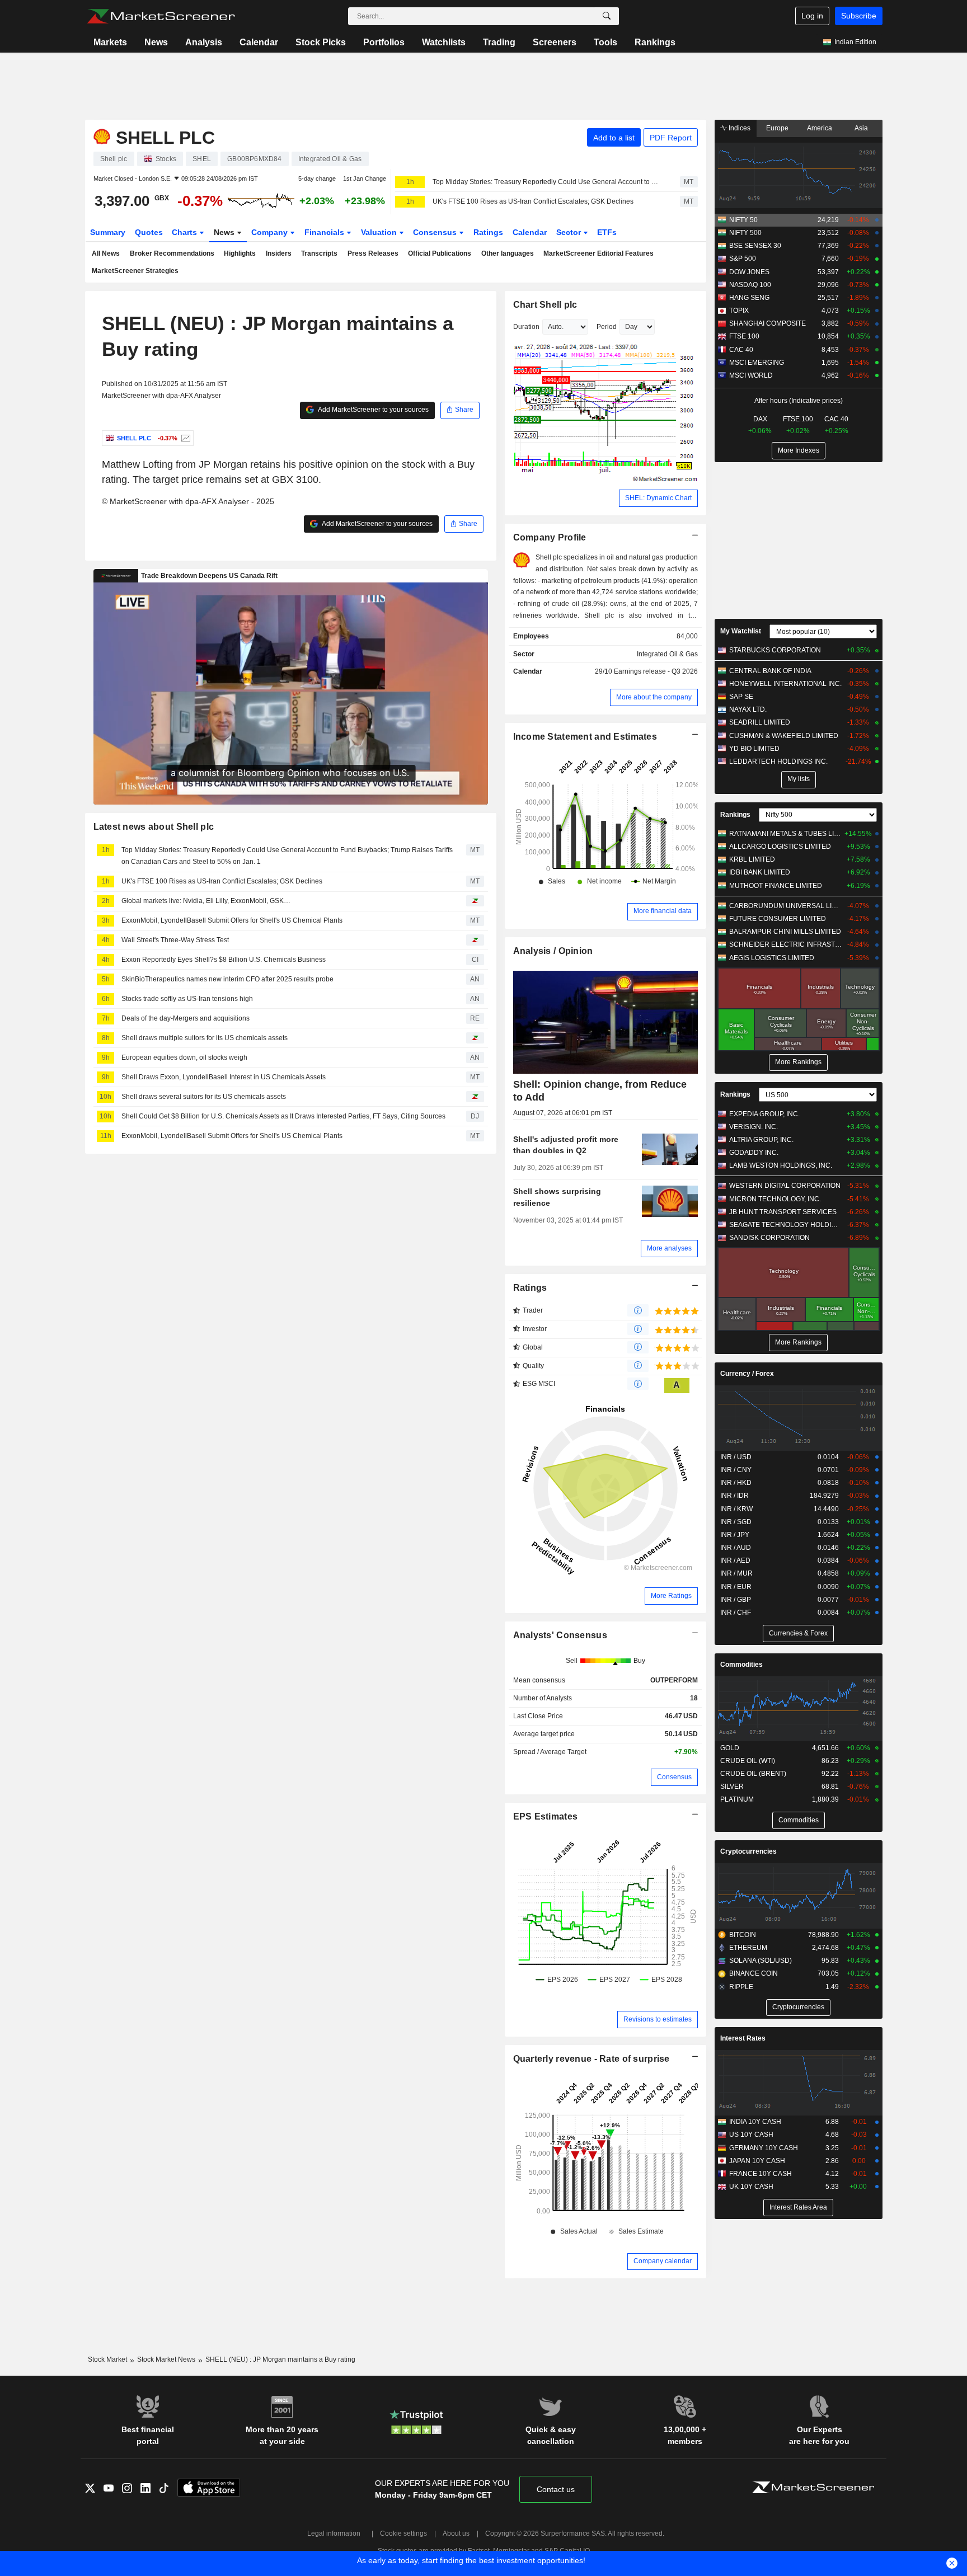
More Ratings (671, 1596)
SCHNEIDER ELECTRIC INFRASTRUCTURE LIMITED (785, 944)
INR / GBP (736, 1600)
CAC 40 (741, 350)
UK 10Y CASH (751, 2187)
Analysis (204, 42)
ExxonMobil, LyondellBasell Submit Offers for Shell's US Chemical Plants (232, 920)
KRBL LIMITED (752, 859)
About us (456, 2533)
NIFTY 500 (745, 233)
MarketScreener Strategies (135, 271)
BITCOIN (743, 1935)
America (820, 128)
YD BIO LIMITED (754, 749)
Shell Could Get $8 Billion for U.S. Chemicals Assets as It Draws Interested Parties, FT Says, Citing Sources (283, 1116)
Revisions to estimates (658, 2019)
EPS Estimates (546, 1816)
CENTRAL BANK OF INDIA (770, 671)
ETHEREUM (748, 1948)
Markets (110, 42)
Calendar (259, 42)
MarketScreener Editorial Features (598, 253)
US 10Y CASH (751, 2135)
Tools (605, 42)
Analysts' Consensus (560, 1635)
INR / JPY (735, 1535)
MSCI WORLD (751, 375)
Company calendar (663, 2261)
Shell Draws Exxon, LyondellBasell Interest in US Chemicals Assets (224, 1077)
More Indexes (799, 450)
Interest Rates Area (798, 2207)
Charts (186, 232)
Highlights (240, 253)
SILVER (732, 1787)
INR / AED (735, 1560)
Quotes (149, 232)
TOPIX (739, 311)
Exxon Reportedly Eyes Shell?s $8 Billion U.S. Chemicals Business (224, 960)
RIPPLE (741, 1987)
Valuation (380, 232)
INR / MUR (736, 1573)
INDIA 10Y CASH (755, 2122)
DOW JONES (749, 272)
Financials (325, 232)
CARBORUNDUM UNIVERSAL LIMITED (785, 906)
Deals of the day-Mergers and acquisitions (186, 1018)
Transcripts (319, 253)
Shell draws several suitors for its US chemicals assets (204, 1097)
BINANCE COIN (754, 1973)
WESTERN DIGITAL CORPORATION (785, 1186)
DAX (760, 419)
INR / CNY (736, 1470)
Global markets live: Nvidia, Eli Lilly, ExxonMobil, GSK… (206, 901)
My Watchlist (741, 631)
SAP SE (741, 697)
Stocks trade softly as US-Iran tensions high (187, 999)
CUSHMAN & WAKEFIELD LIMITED (784, 736)
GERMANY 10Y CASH (764, 2148)
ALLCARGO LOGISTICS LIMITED (780, 847)
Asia (861, 128)
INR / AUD (736, 1548)
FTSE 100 (744, 336)
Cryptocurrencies (748, 1851)
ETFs (607, 232)
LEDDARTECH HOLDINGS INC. (778, 761)
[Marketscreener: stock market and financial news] (161, 16)
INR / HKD (736, 1483)
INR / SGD (736, 1522)
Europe (777, 128)
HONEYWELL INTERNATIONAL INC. (785, 684)
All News (106, 253)
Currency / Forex (747, 1374)
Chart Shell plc (545, 305)
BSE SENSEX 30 (755, 246)
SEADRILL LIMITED (760, 722)
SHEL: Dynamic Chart (658, 498)
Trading (499, 42)
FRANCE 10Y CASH (761, 2174)
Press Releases (373, 253)
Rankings (655, 42)
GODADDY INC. (754, 1153)
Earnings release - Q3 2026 (656, 671)
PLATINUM (737, 1799)
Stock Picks (321, 42)
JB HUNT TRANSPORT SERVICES (783, 1212)
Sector (570, 232)
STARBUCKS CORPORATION (775, 650)
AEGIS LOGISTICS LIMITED (772, 958)
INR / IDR (734, 1496)
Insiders (279, 253)
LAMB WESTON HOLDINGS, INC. (781, 1165)
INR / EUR (736, 1587)
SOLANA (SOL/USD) (761, 1961)
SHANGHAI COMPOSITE (768, 323)
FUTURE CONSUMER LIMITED (778, 919)
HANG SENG (749, 298)
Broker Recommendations (172, 253)
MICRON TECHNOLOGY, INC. (775, 1199)
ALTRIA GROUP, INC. (761, 1140)
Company (271, 232)
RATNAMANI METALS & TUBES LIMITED (785, 834)
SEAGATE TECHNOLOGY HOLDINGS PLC (785, 1225)
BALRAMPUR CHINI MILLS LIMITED (785, 932)
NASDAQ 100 (750, 285)
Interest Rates (743, 2038)
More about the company (654, 697)
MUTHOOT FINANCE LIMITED (776, 886)
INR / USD (736, 1457)
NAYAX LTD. (748, 709)
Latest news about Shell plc (154, 827)
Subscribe (859, 16)
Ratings (488, 232)
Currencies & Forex (798, 1633)
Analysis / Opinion (553, 951)
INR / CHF (736, 1613)
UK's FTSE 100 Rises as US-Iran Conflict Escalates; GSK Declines (533, 201)
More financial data (663, 911)
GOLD (730, 1748)
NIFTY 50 (743, 220)
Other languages (508, 253)
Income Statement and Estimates (585, 737)
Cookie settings (403, 2533)
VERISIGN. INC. (754, 1127)
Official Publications (440, 253)
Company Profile (550, 537)
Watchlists (444, 42)
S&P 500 (743, 258)
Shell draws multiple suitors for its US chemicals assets (205, 1038)
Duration (526, 327)
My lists (799, 779)
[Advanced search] (607, 16)
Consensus (436, 232)
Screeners (555, 42)
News (156, 42)
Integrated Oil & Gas (667, 654)
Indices (739, 128)
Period (607, 327)
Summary (108, 232)
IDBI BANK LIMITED (760, 872)
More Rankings (798, 1062)
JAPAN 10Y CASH (757, 2161)
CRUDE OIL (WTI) (748, 1761)
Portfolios (384, 42)
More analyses (669, 1248)
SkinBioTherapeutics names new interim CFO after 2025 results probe (227, 979)
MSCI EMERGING (757, 363)
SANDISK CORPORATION (769, 1238)
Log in (812, 16)
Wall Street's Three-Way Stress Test (175, 940)
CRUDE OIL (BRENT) (753, 1774)
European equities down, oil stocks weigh (184, 1057)
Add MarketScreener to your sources (373, 410)
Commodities (741, 1665)
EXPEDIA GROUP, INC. (764, 1114)
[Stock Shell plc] (184, 438)
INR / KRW (736, 1509)
